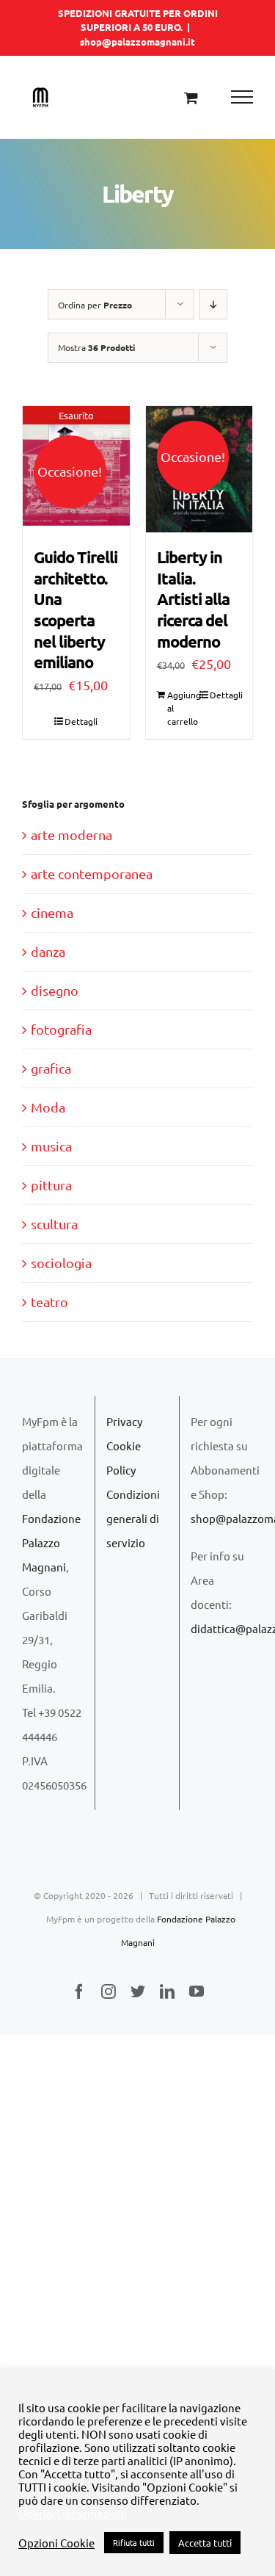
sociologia (61, 1263)
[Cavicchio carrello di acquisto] (191, 97)
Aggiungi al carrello (183, 708)
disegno (55, 990)
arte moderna (71, 835)
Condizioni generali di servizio (133, 1518)
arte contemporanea (92, 873)
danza (48, 951)
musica (51, 1146)
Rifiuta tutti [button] (134, 2542)
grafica (51, 1068)
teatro (49, 1302)
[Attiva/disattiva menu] (242, 97)
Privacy (124, 1421)
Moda (48, 1107)
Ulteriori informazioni (73, 2514)
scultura (54, 1224)
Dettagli (81, 721)
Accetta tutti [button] (205, 2543)
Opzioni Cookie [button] (56, 2543)
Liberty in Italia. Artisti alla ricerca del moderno (193, 599)
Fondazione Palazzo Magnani (51, 1542)
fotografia (61, 1029)
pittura (51, 1185)
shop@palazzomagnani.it (137, 41)
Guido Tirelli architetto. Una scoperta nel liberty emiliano (76, 609)
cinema (52, 912)
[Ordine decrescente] (213, 304)
